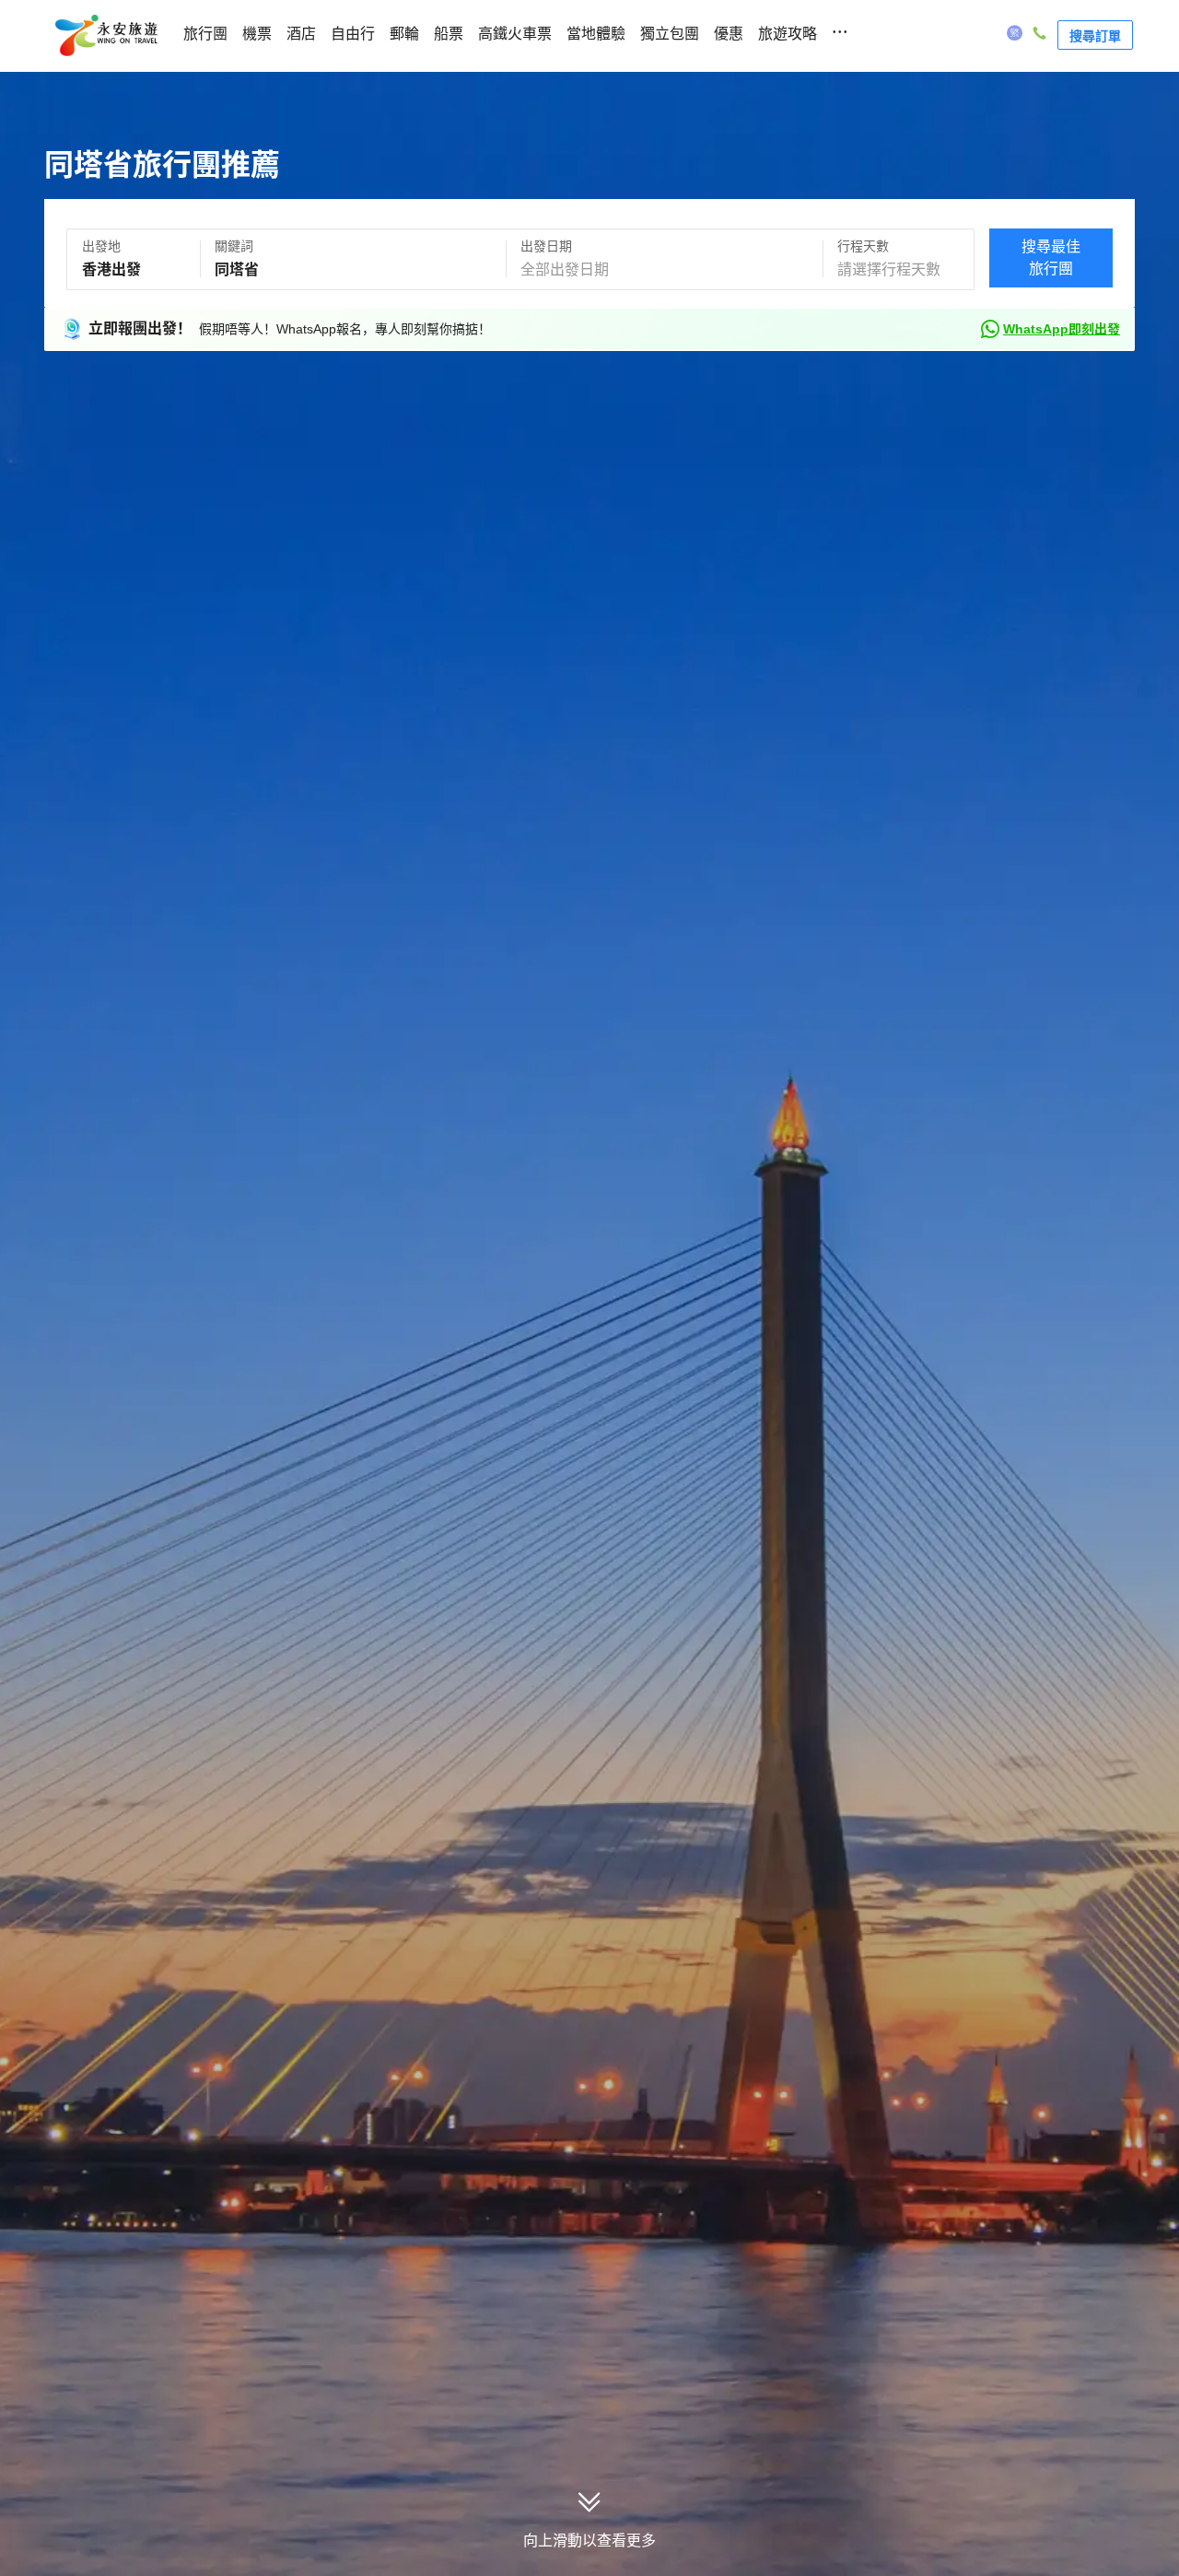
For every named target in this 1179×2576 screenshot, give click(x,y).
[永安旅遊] (105, 36)
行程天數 (863, 246)
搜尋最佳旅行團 (1051, 258)
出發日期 (546, 246)
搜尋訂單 (1095, 35)
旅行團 (205, 34)
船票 (449, 34)
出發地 (101, 246)
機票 (257, 34)
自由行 (353, 34)
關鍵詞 (234, 246)
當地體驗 (596, 34)
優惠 (729, 34)
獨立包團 (670, 34)
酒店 (301, 34)
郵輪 (404, 34)
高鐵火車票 (515, 34)
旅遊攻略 (788, 34)
